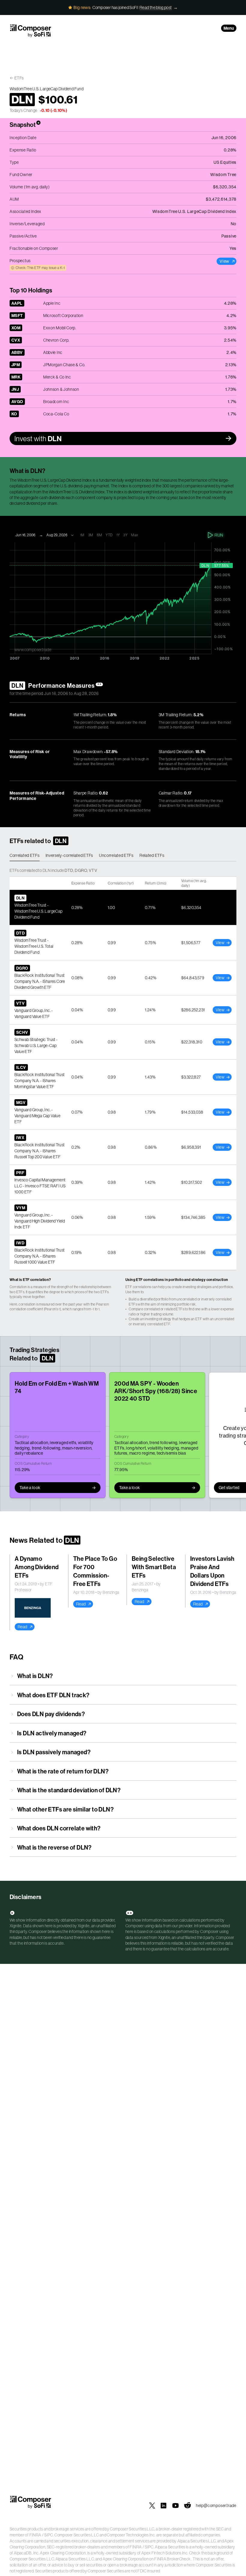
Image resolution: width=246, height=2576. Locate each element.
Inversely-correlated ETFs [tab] (69, 855)
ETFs (19, 78)
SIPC (48, 2535)
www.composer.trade (33, 650)
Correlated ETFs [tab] (25, 855)
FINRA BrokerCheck (172, 2559)
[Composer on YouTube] (175, 2506)
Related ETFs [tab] (152, 855)
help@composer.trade (216, 2506)
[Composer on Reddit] (187, 2506)
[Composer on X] (152, 2506)
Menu (229, 28)
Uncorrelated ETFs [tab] (116, 855)
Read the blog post (156, 7)
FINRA (35, 2535)
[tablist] (123, 856)
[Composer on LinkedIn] (163, 2506)
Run (219, 535)
